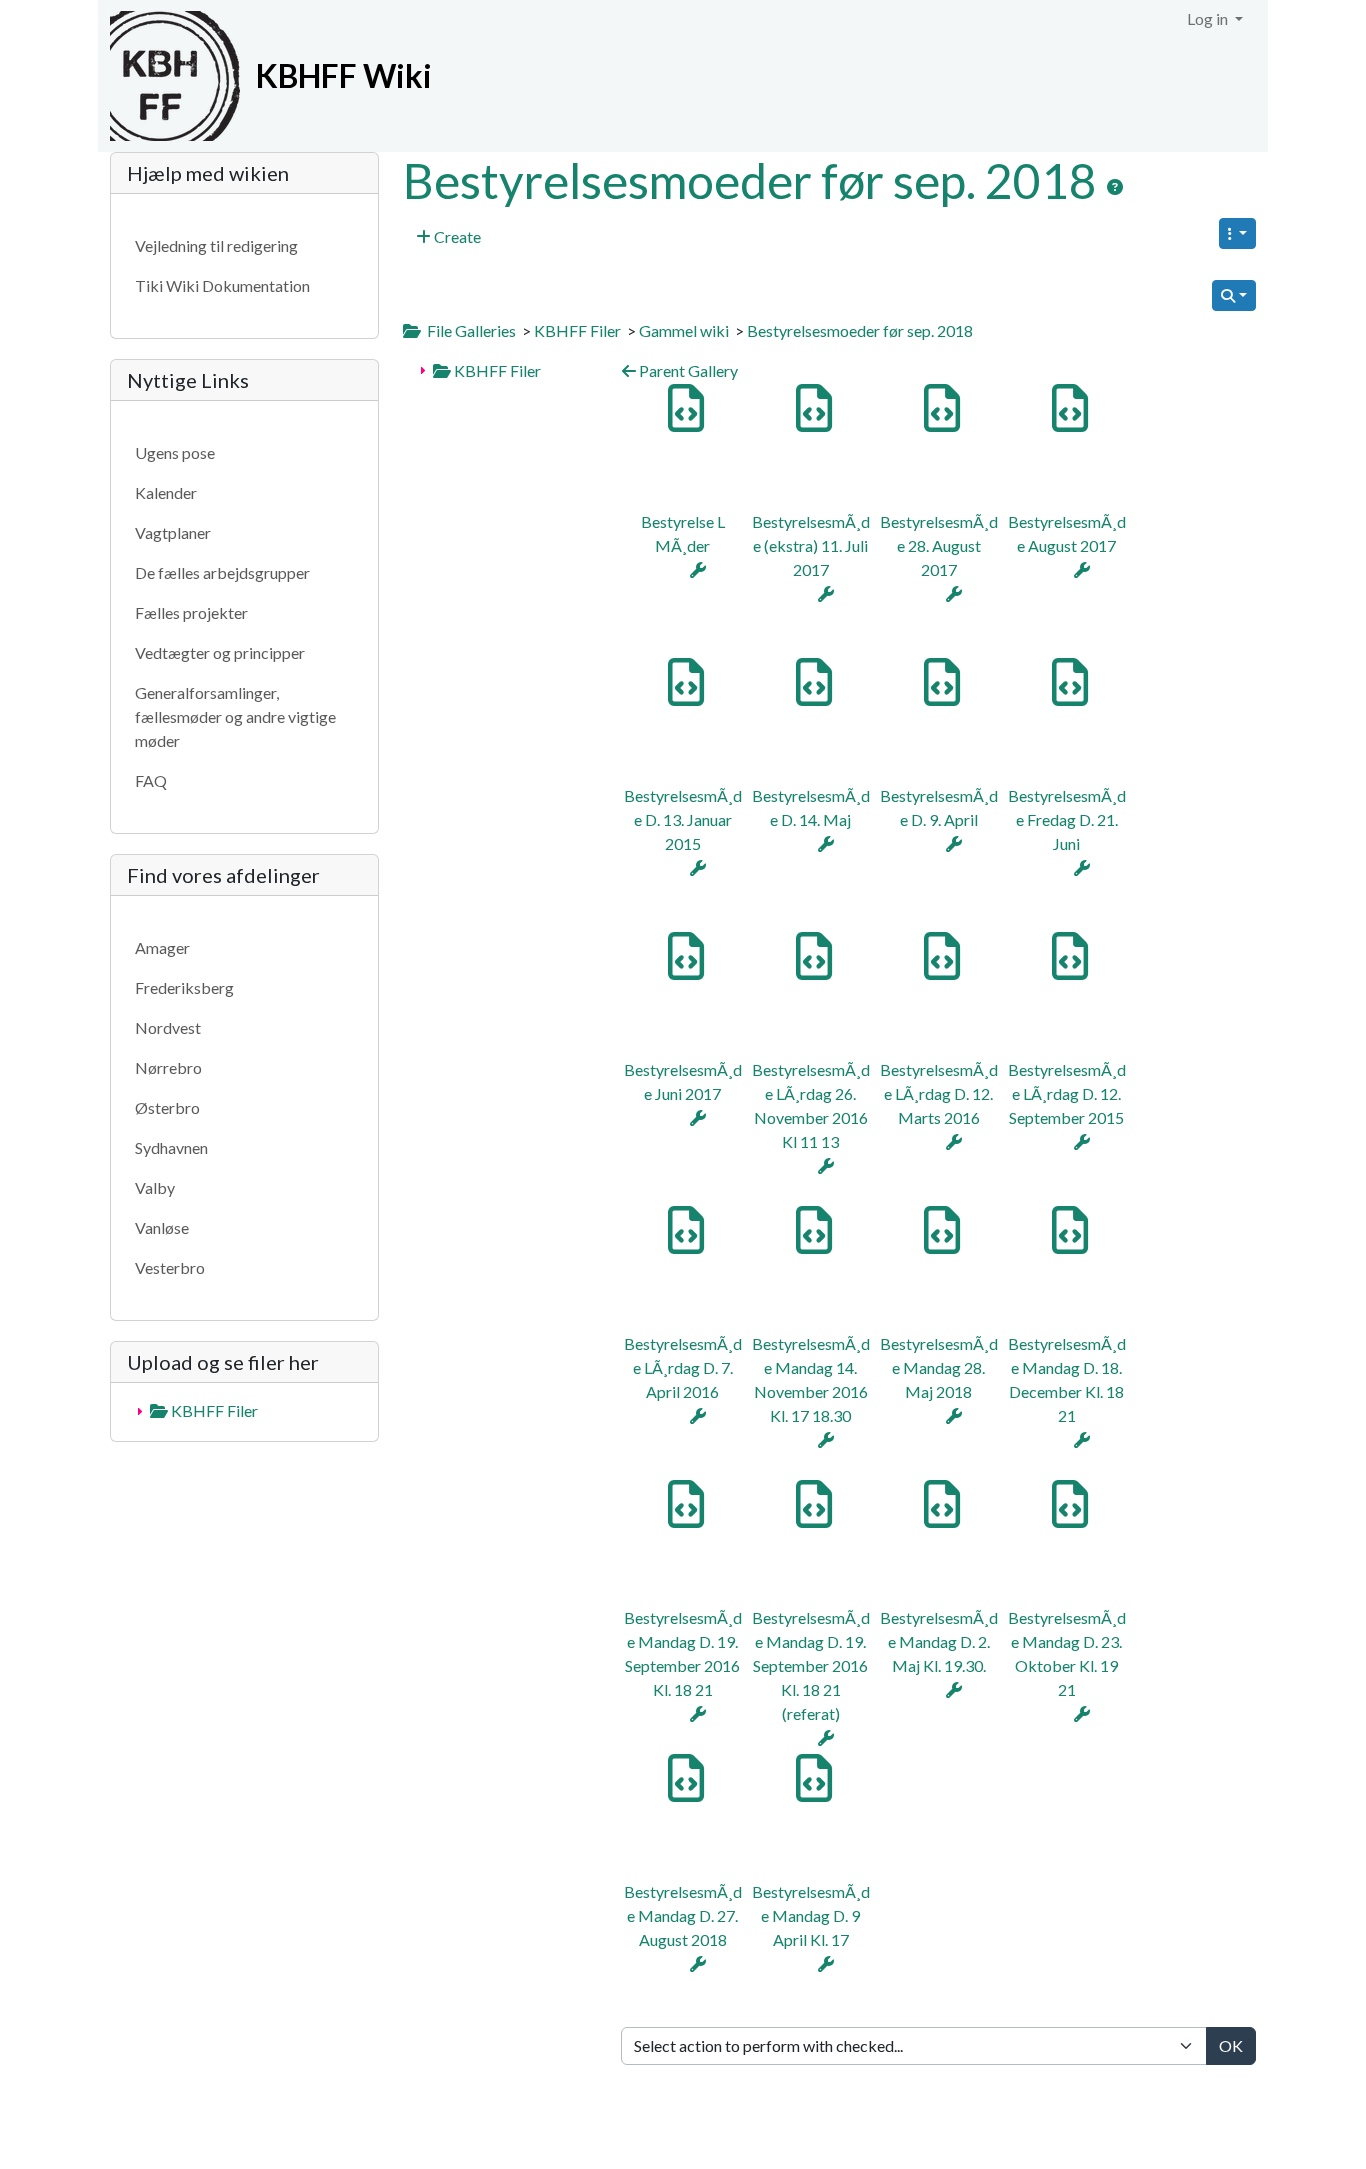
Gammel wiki (684, 330)
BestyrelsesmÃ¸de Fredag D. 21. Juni (1067, 819)
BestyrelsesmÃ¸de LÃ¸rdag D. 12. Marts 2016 (939, 1093)
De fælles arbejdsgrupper (222, 572)
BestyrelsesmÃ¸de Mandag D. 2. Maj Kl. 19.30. (939, 1641)
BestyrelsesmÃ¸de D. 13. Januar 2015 (683, 819)
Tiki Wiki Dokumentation (222, 285)
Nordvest (168, 1027)
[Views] (1237, 233)
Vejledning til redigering (216, 245)
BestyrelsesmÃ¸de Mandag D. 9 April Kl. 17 (811, 1915)
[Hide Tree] (412, 330)
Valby (155, 1187)
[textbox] (914, 2046)
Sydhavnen (171, 1147)
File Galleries (471, 330)
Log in (1209, 18)
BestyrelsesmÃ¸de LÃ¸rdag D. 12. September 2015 (1067, 1093)
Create (456, 236)
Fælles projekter (191, 612)
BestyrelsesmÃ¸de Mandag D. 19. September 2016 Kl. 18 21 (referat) (811, 1665)
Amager (162, 947)
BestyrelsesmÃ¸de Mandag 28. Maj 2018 (939, 1367)
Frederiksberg (184, 987)
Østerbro (167, 1107)
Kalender (166, 492)
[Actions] (698, 569)
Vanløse (162, 1227)
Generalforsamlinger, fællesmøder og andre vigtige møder (235, 716)
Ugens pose (175, 452)
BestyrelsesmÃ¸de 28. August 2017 (939, 545)
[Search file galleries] (1234, 295)
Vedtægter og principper (220, 652)
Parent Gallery (687, 370)
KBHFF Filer (577, 330)
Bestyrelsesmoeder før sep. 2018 (754, 180)
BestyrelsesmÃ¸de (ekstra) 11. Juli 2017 (811, 545)
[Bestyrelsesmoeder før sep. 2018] (1115, 187)
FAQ (151, 780)
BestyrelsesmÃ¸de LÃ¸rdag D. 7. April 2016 (683, 1367)
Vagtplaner (173, 532)
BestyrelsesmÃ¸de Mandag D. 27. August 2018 (683, 1915)
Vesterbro (170, 1267)
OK (1231, 2045)
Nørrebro (168, 1067)
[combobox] (914, 2046)
